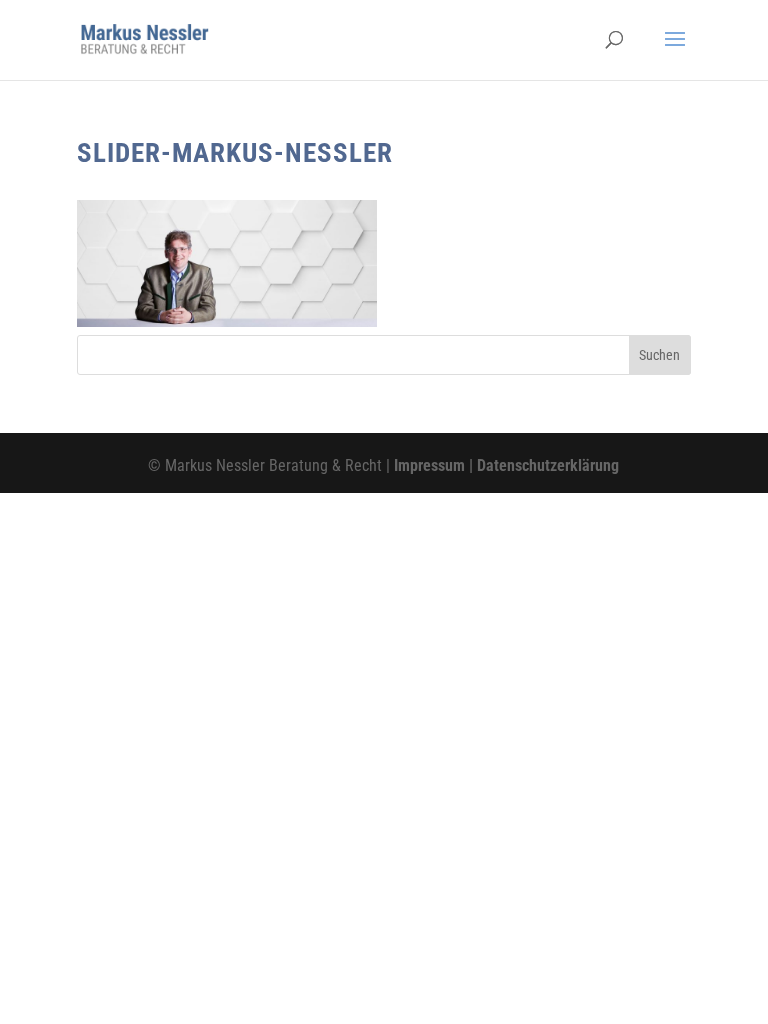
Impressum (429, 465)
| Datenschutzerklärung (542, 465)
